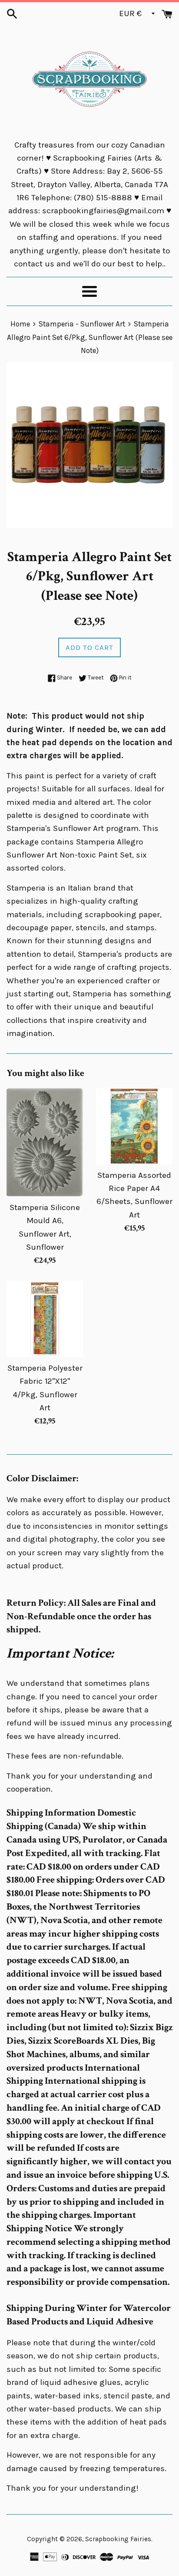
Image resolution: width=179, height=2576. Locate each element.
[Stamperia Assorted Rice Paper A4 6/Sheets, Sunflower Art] (134, 1126)
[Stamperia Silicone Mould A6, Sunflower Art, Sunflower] (45, 1142)
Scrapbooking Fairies (118, 2539)
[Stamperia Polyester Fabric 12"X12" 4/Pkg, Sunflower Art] (45, 1319)
